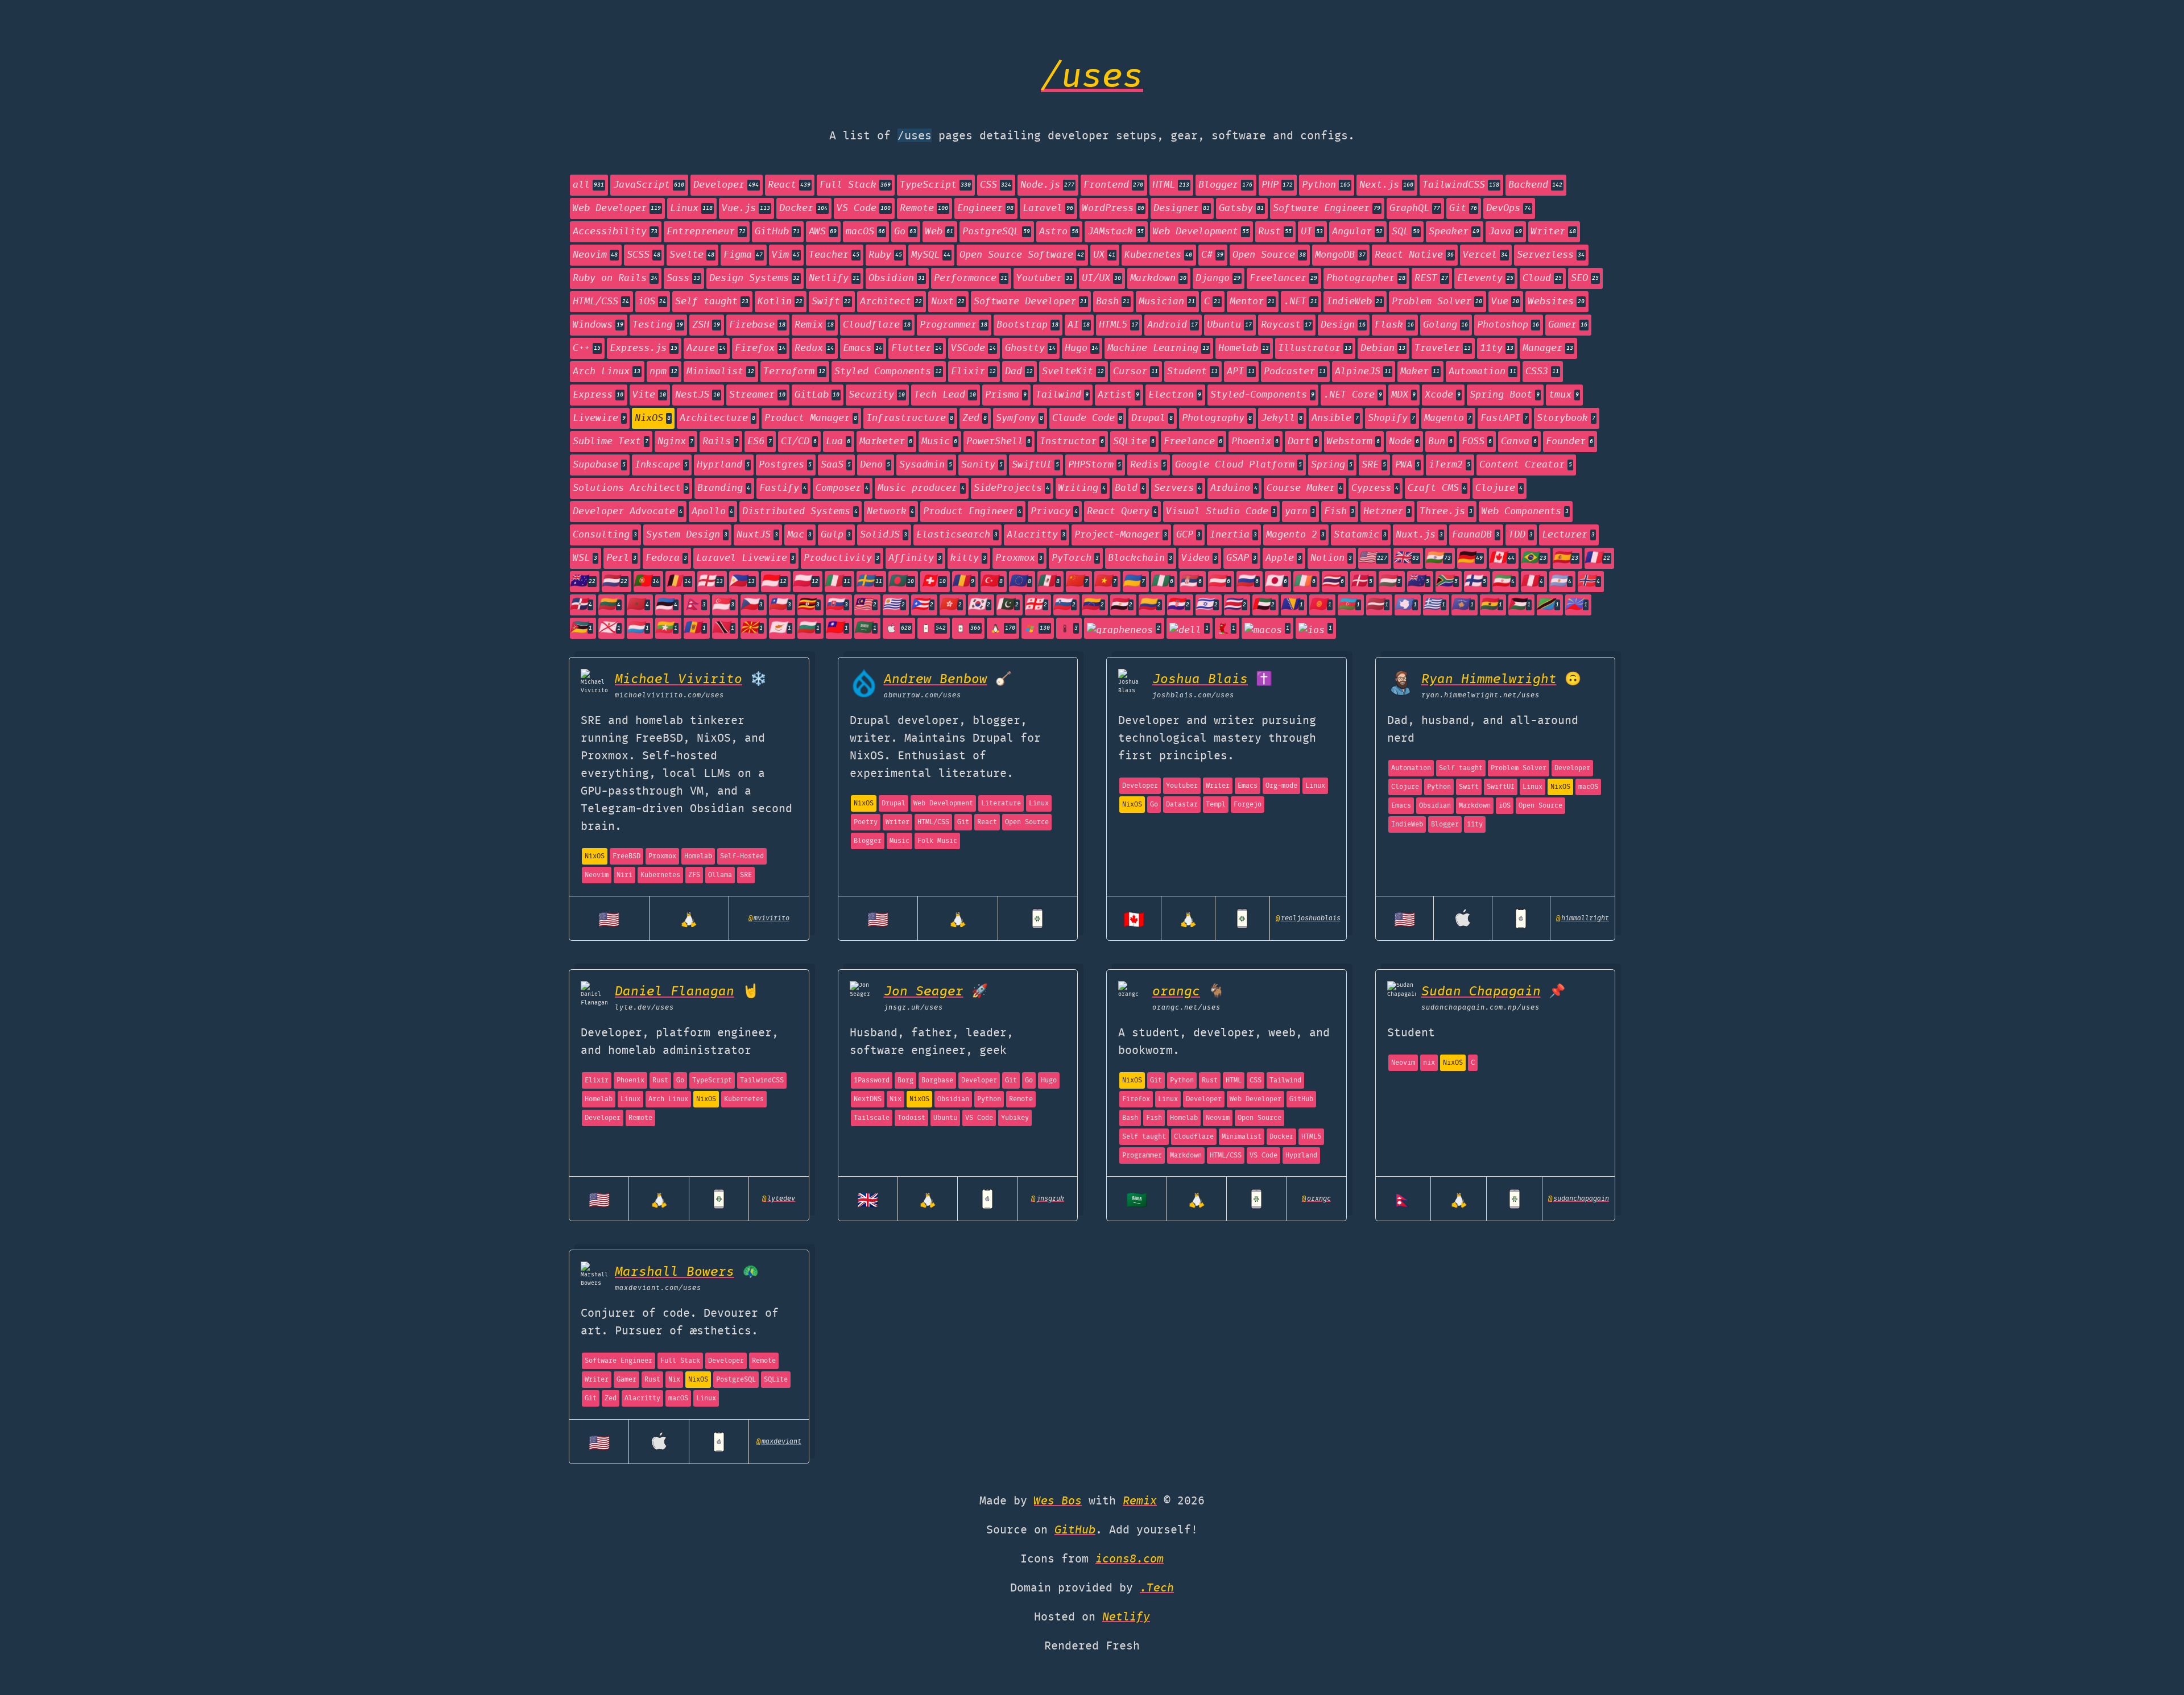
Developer (726, 185)
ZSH (706, 325)
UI (1312, 232)
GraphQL (1415, 208)
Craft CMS (1437, 488)
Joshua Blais (1200, 679)
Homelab (1244, 348)
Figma (743, 255)
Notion (1331, 558)
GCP (1188, 535)
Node (1404, 442)
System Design (687, 535)
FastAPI (1504, 418)
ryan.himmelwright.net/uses (1480, 695)
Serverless (1551, 255)
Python (1326, 185)
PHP (1277, 185)
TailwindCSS (1461, 185)
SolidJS (884, 535)
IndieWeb (1354, 302)
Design (1343, 325)
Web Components (1525, 512)
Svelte (692, 255)
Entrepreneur (706, 232)
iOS (652, 302)
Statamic (1360, 535)
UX (1104, 255)
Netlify (834, 278)
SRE (1374, 465)
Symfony (1019, 418)
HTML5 (1118, 325)
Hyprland (723, 465)
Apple (1283, 558)
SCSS (644, 255)
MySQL (931, 255)
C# (1212, 255)
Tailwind (1062, 395)
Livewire (599, 418)
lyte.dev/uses (644, 1008)
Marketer (886, 442)
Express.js (644, 348)
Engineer (985, 208)
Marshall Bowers (675, 1272)
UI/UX (1101, 278)
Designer (1182, 208)
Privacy (1054, 512)
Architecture (717, 418)
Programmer (954, 325)
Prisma (1006, 395)
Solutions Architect (630, 488)
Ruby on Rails (615, 278)
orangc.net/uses (1186, 1008)
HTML (1171, 185)
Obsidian (897, 278)
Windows (598, 325)
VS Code (864, 208)
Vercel (1485, 255)
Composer (842, 488)
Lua (838, 442)
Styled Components (888, 372)
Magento (1448, 418)
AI (1079, 325)
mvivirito (769, 918)
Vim (786, 255)
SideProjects (1012, 488)
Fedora (666, 558)
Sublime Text (611, 442)
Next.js (1386, 185)
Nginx (675, 442)
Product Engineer (972, 512)
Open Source (1269, 255)
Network (890, 512)
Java (1505, 232)
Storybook (1566, 418)
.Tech (1157, 1588)
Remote (924, 208)
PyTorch (1075, 558)
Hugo (1081, 348)
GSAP (1241, 558)
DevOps (1509, 208)
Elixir (973, 372)
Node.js (1047, 185)
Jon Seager (924, 992)
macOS (865, 232)
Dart (1303, 442)
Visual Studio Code (1221, 512)
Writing (1082, 488)
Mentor (1252, 302)
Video (1199, 558)
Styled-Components (1262, 395)
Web (939, 232)
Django (1218, 278)
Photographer (1366, 278)
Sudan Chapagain (1481, 992)
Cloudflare (877, 325)
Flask (1394, 325)
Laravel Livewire (745, 558)
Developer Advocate (628, 512)
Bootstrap (1027, 325)
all (588, 185)
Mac (799, 535)
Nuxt (948, 302)
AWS (823, 232)
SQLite (1134, 442)
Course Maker (1304, 488)
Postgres (785, 465)
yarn (1300, 512)
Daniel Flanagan (675, 992)
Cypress (1375, 488)
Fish (1339, 512)
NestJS (698, 395)
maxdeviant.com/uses (658, 1288)
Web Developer (617, 208)
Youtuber (1045, 278)
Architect (891, 302)
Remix (814, 325)
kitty (968, 558)
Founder (1569, 442)
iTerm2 (1449, 465)
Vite (649, 395)
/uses (1092, 78)
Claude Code (1087, 418)
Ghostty (1030, 348)
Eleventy (1485, 278)
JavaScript (649, 185)
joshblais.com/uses (1193, 695)
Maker (1420, 372)
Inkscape (661, 465)
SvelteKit (1073, 372)
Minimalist (720, 372)
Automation (1482, 372)
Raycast (1286, 325)
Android (1172, 325)
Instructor (1072, 442)
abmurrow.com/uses (923, 695)
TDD (1521, 535)
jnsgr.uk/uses (913, 1008)
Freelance (1193, 442)
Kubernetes (1158, 255)
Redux (814, 348)
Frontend (1113, 185)
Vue (1505, 302)
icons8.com (1130, 1559)
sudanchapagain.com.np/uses (1480, 1008)
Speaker (1454, 232)
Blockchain (1140, 558)
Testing (658, 325)
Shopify (1391, 418)
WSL (585, 558)
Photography (1217, 418)
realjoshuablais (1308, 918)
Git (1463, 208)
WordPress (1113, 208)
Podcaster (1295, 372)
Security (877, 395)
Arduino (1234, 488)
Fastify (783, 488)
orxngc (1316, 1199)
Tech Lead (945, 395)
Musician (1167, 302)
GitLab (817, 395)
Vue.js (746, 208)
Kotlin (780, 302)
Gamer (1568, 325)
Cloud (1542, 278)
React (789, 185)
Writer (1554, 232)
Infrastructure (910, 418)
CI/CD (799, 442)
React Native (1414, 255)
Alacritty (1036, 535)
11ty (1497, 348)
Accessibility (615, 232)
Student (1192, 372)
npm (663, 372)
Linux (691, 208)
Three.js (1446, 512)
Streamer (757, 395)
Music (939, 442)
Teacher (834, 255)
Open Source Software (1022, 255)
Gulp (836, 535)
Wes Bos (1058, 1501)
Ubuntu (1229, 325)
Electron (1175, 395)
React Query (1122, 512)
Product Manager (811, 418)
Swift (831, 302)
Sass (683, 278)
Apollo (712, 512)
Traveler (1443, 348)
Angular (1357, 232)
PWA (1407, 465)
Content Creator (1526, 465)
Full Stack (855, 185)
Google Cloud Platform (1238, 465)
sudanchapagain (1579, 1199)
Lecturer (1568, 535)
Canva (1519, 442)
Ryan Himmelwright (1489, 679)
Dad (1019, 372)
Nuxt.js (1419, 535)
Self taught (712, 302)
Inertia (1233, 535)
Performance (971, 278)
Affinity (915, 558)
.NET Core (1353, 395)
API (1241, 372)
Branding (724, 488)
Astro (1059, 232)
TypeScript (935, 185)
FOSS (1477, 442)
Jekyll (1282, 418)
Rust (1275, 232)
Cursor (1136, 372)
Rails (720, 442)
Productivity (841, 558)
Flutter (917, 348)
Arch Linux (607, 372)
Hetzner (1387, 512)
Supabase (599, 465)
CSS (996, 185)
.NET (1300, 302)
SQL (1406, 232)
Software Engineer (1327, 208)
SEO (1585, 278)
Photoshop (1508, 325)
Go (905, 232)
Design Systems (754, 278)
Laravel (1048, 208)
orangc (1176, 992)
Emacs (863, 348)
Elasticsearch (957, 535)
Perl (621, 558)
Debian (1383, 348)
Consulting (605, 535)
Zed (975, 418)
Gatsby (1241, 208)
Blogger (1225, 185)
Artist (1118, 395)
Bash (1113, 302)
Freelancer (1283, 278)
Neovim (595, 255)
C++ (587, 348)
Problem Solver (1437, 302)
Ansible (1335, 418)
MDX (1403, 395)
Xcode (1443, 395)
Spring (1332, 465)
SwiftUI (1035, 465)
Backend (1535, 185)
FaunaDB (1476, 535)
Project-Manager (1121, 535)
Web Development (1201, 232)
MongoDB (1340, 255)
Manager (1548, 348)
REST (1431, 278)
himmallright (1583, 918)
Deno (875, 465)
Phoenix (1255, 442)
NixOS (653, 418)
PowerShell (998, 442)
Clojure (1499, 488)
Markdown (1158, 278)
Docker (803, 208)
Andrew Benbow (936, 679)
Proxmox (1019, 558)
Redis (1148, 465)
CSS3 (1542, 372)
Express (598, 395)
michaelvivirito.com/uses (669, 695)
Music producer (921, 488)
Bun (1440, 442)
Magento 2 (1295, 535)
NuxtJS (757, 535)
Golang (1445, 325)
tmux (1564, 395)
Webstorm (1353, 442)
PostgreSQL (996, 232)
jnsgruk (1048, 1199)
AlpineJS (1363, 372)
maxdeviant (779, 1442)
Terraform (794, 372)
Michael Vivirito (679, 679)
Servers (1178, 488)
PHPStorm (1095, 465)
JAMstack (1116, 232)
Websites (1556, 302)
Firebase (757, 325)
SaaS (836, 465)
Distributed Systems (800, 512)
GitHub (777, 232)
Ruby (885, 255)
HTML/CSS (601, 302)
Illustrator (1315, 348)
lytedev (779, 1199)
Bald (1130, 488)
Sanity (982, 465)
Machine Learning (1158, 348)
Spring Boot (1505, 395)
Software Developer (1030, 302)
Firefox (760, 348)
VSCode (973, 348)
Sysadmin (926, 465)
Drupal (1152, 418)
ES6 (760, 442)
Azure (706, 348)
